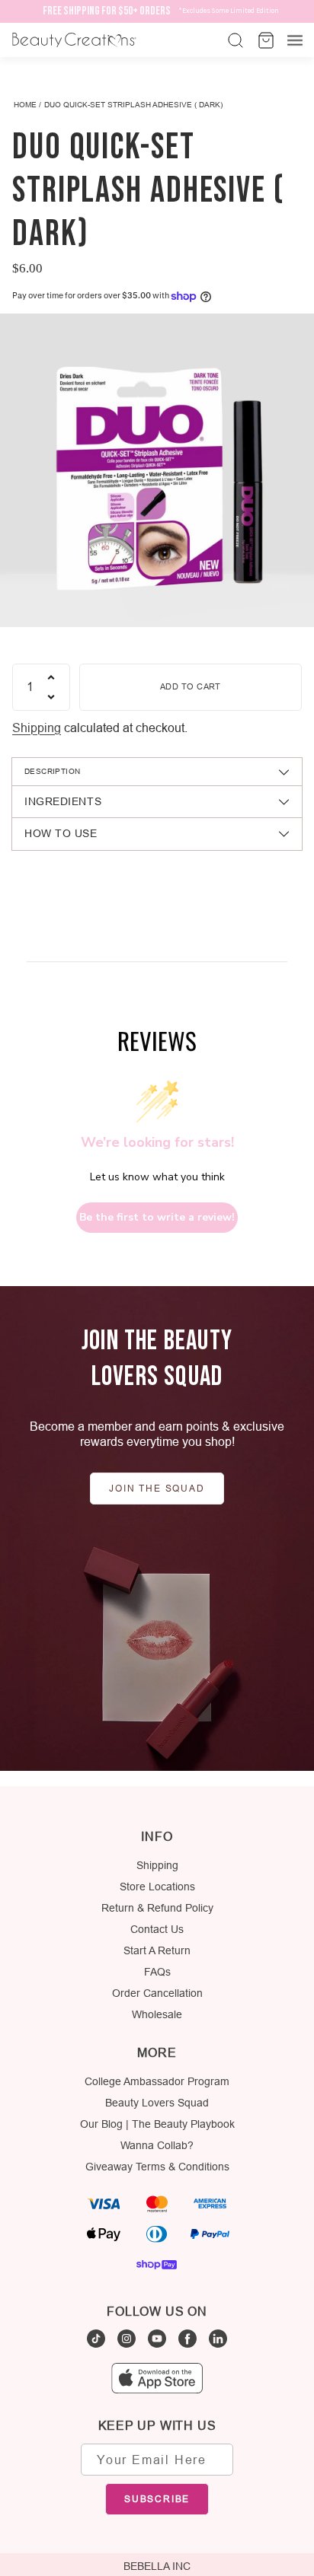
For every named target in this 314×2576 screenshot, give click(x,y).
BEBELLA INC (157, 2566)
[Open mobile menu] (295, 40)
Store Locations (157, 1887)
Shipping (37, 728)
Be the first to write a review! (157, 1217)
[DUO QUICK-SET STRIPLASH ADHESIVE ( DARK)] (157, 470)
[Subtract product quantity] (51, 697)
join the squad (157, 1488)
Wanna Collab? (157, 2145)
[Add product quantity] (51, 677)
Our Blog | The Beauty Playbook (157, 2124)
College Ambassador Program (157, 2081)
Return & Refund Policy (157, 1908)
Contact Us (157, 1929)
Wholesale (157, 2014)
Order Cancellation (157, 1993)
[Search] (234, 40)
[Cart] (264, 40)
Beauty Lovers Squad (157, 2103)
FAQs (157, 1972)
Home (25, 105)
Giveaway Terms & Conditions (157, 2167)
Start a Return (157, 1950)
